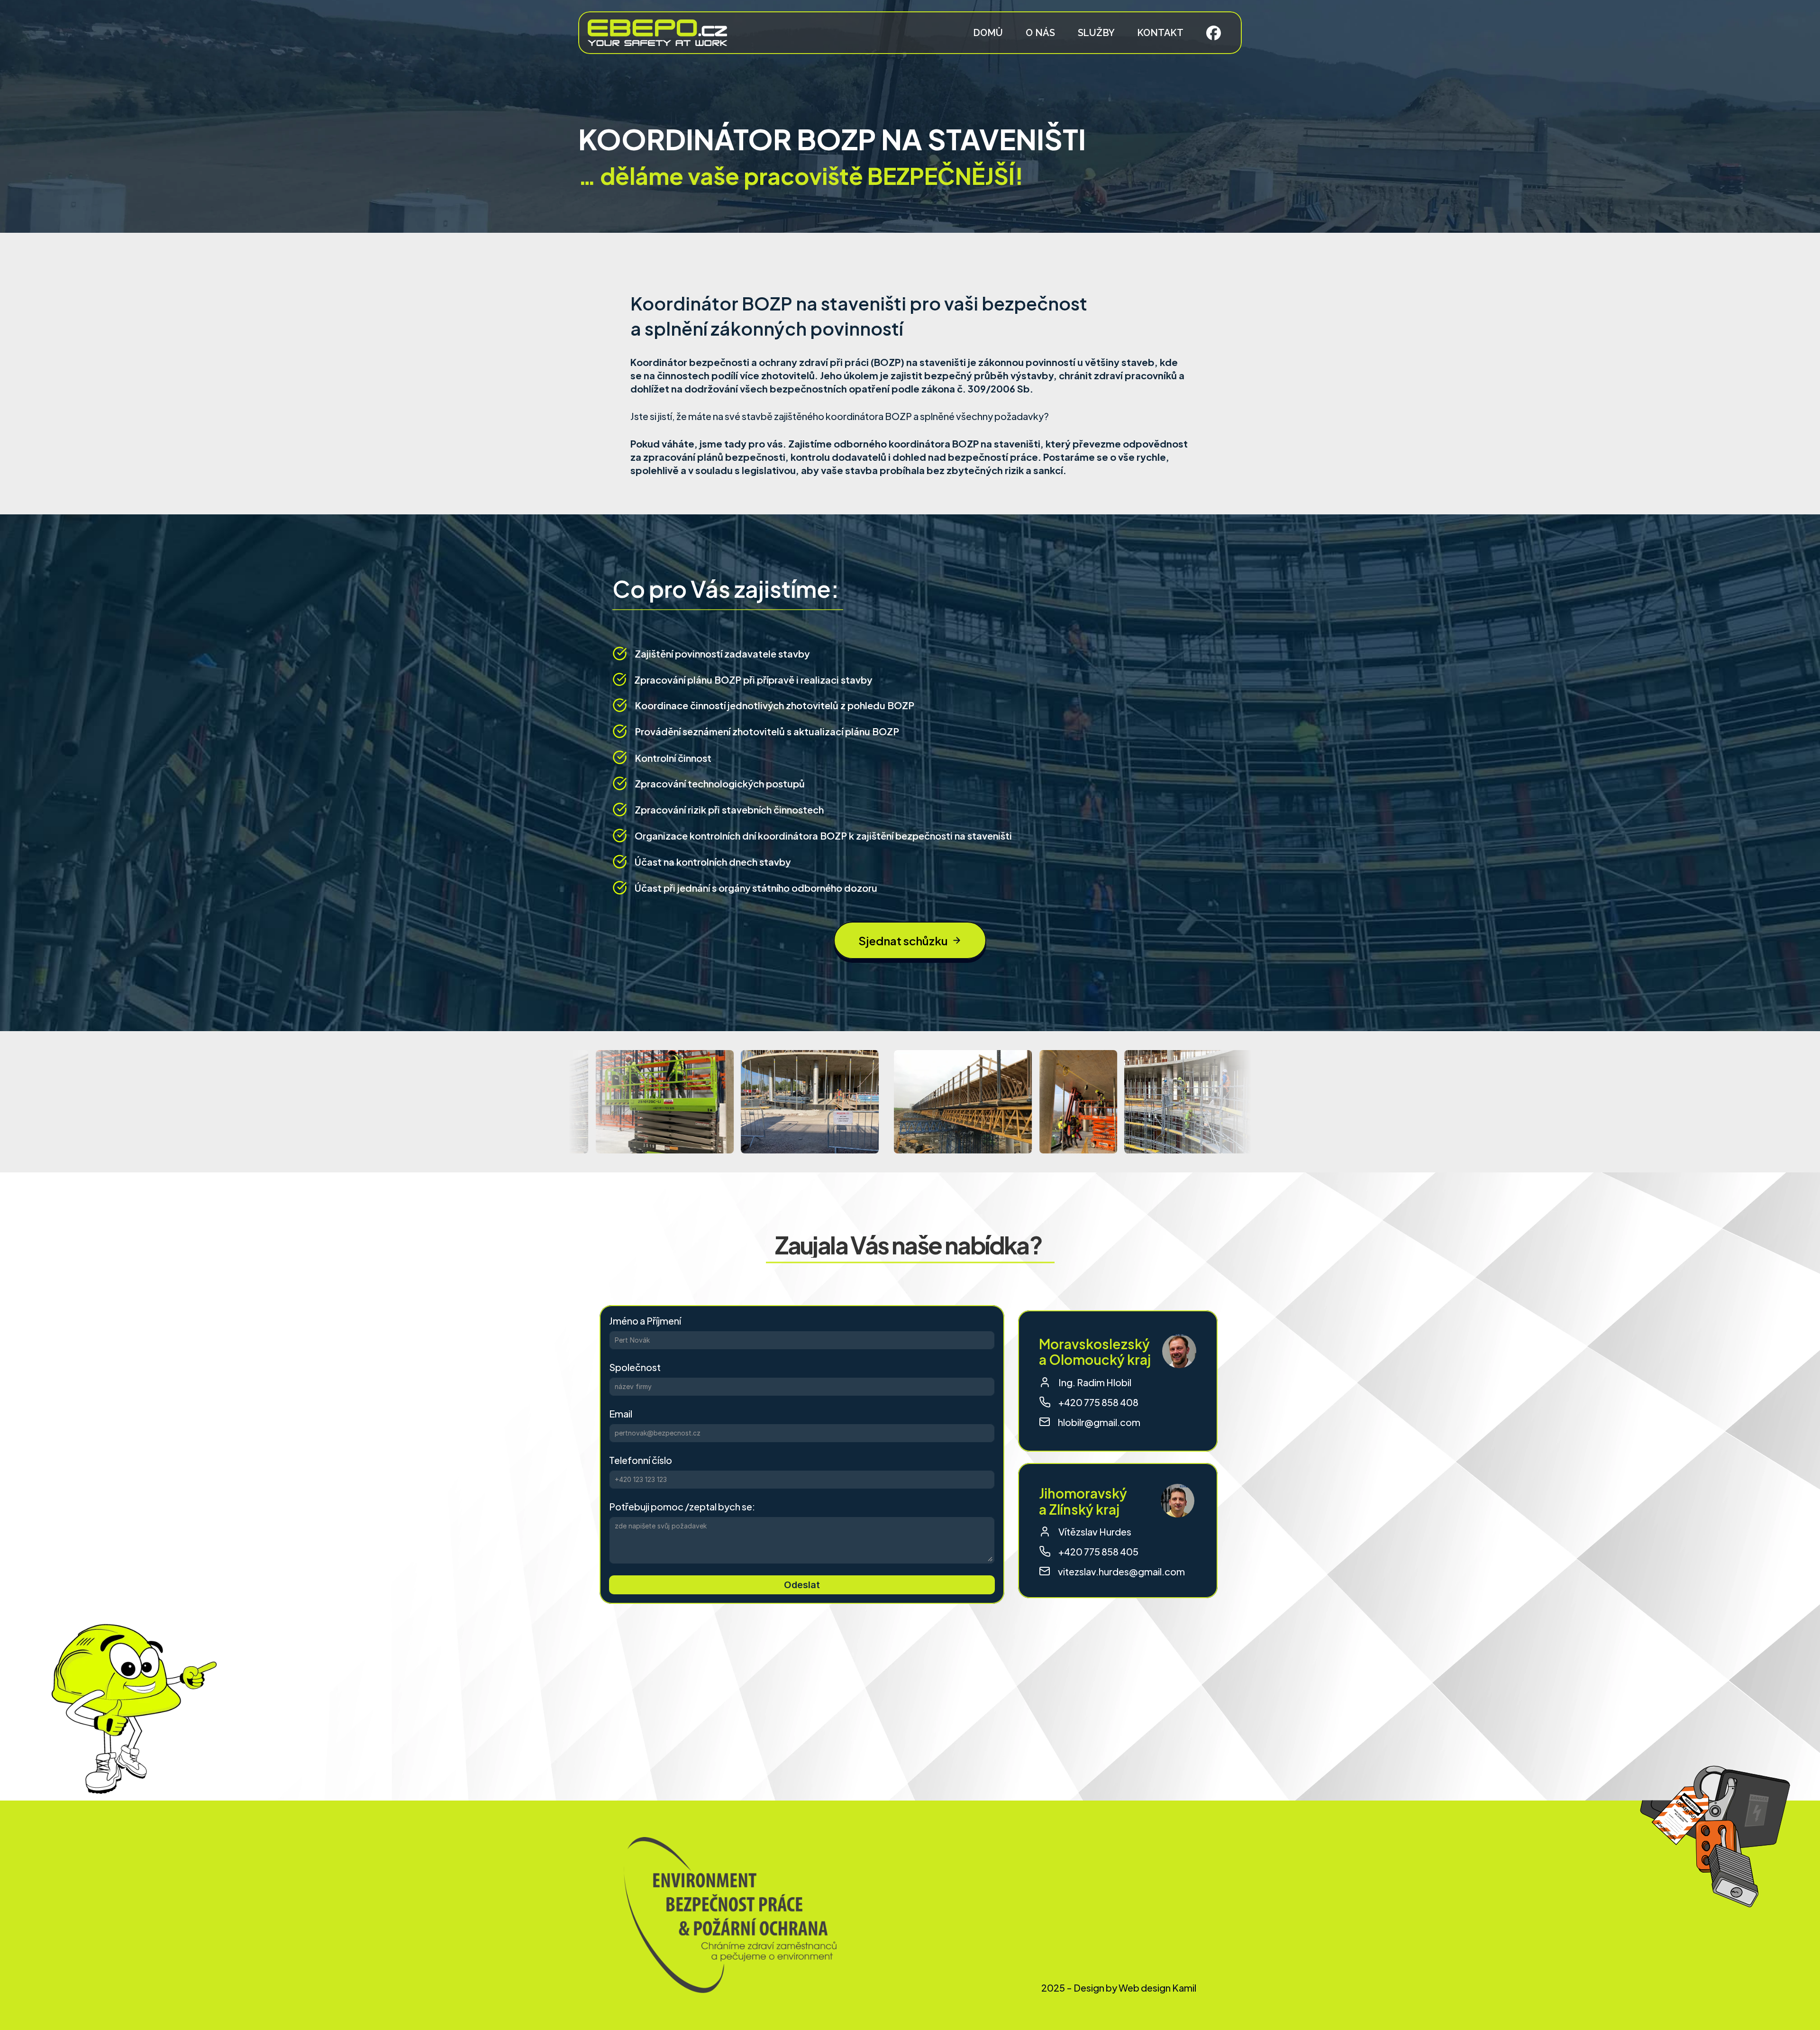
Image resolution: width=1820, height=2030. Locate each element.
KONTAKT (1160, 33)
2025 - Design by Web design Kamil (1119, 1987)
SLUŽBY (1096, 33)
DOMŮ (988, 33)
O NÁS (1040, 33)
